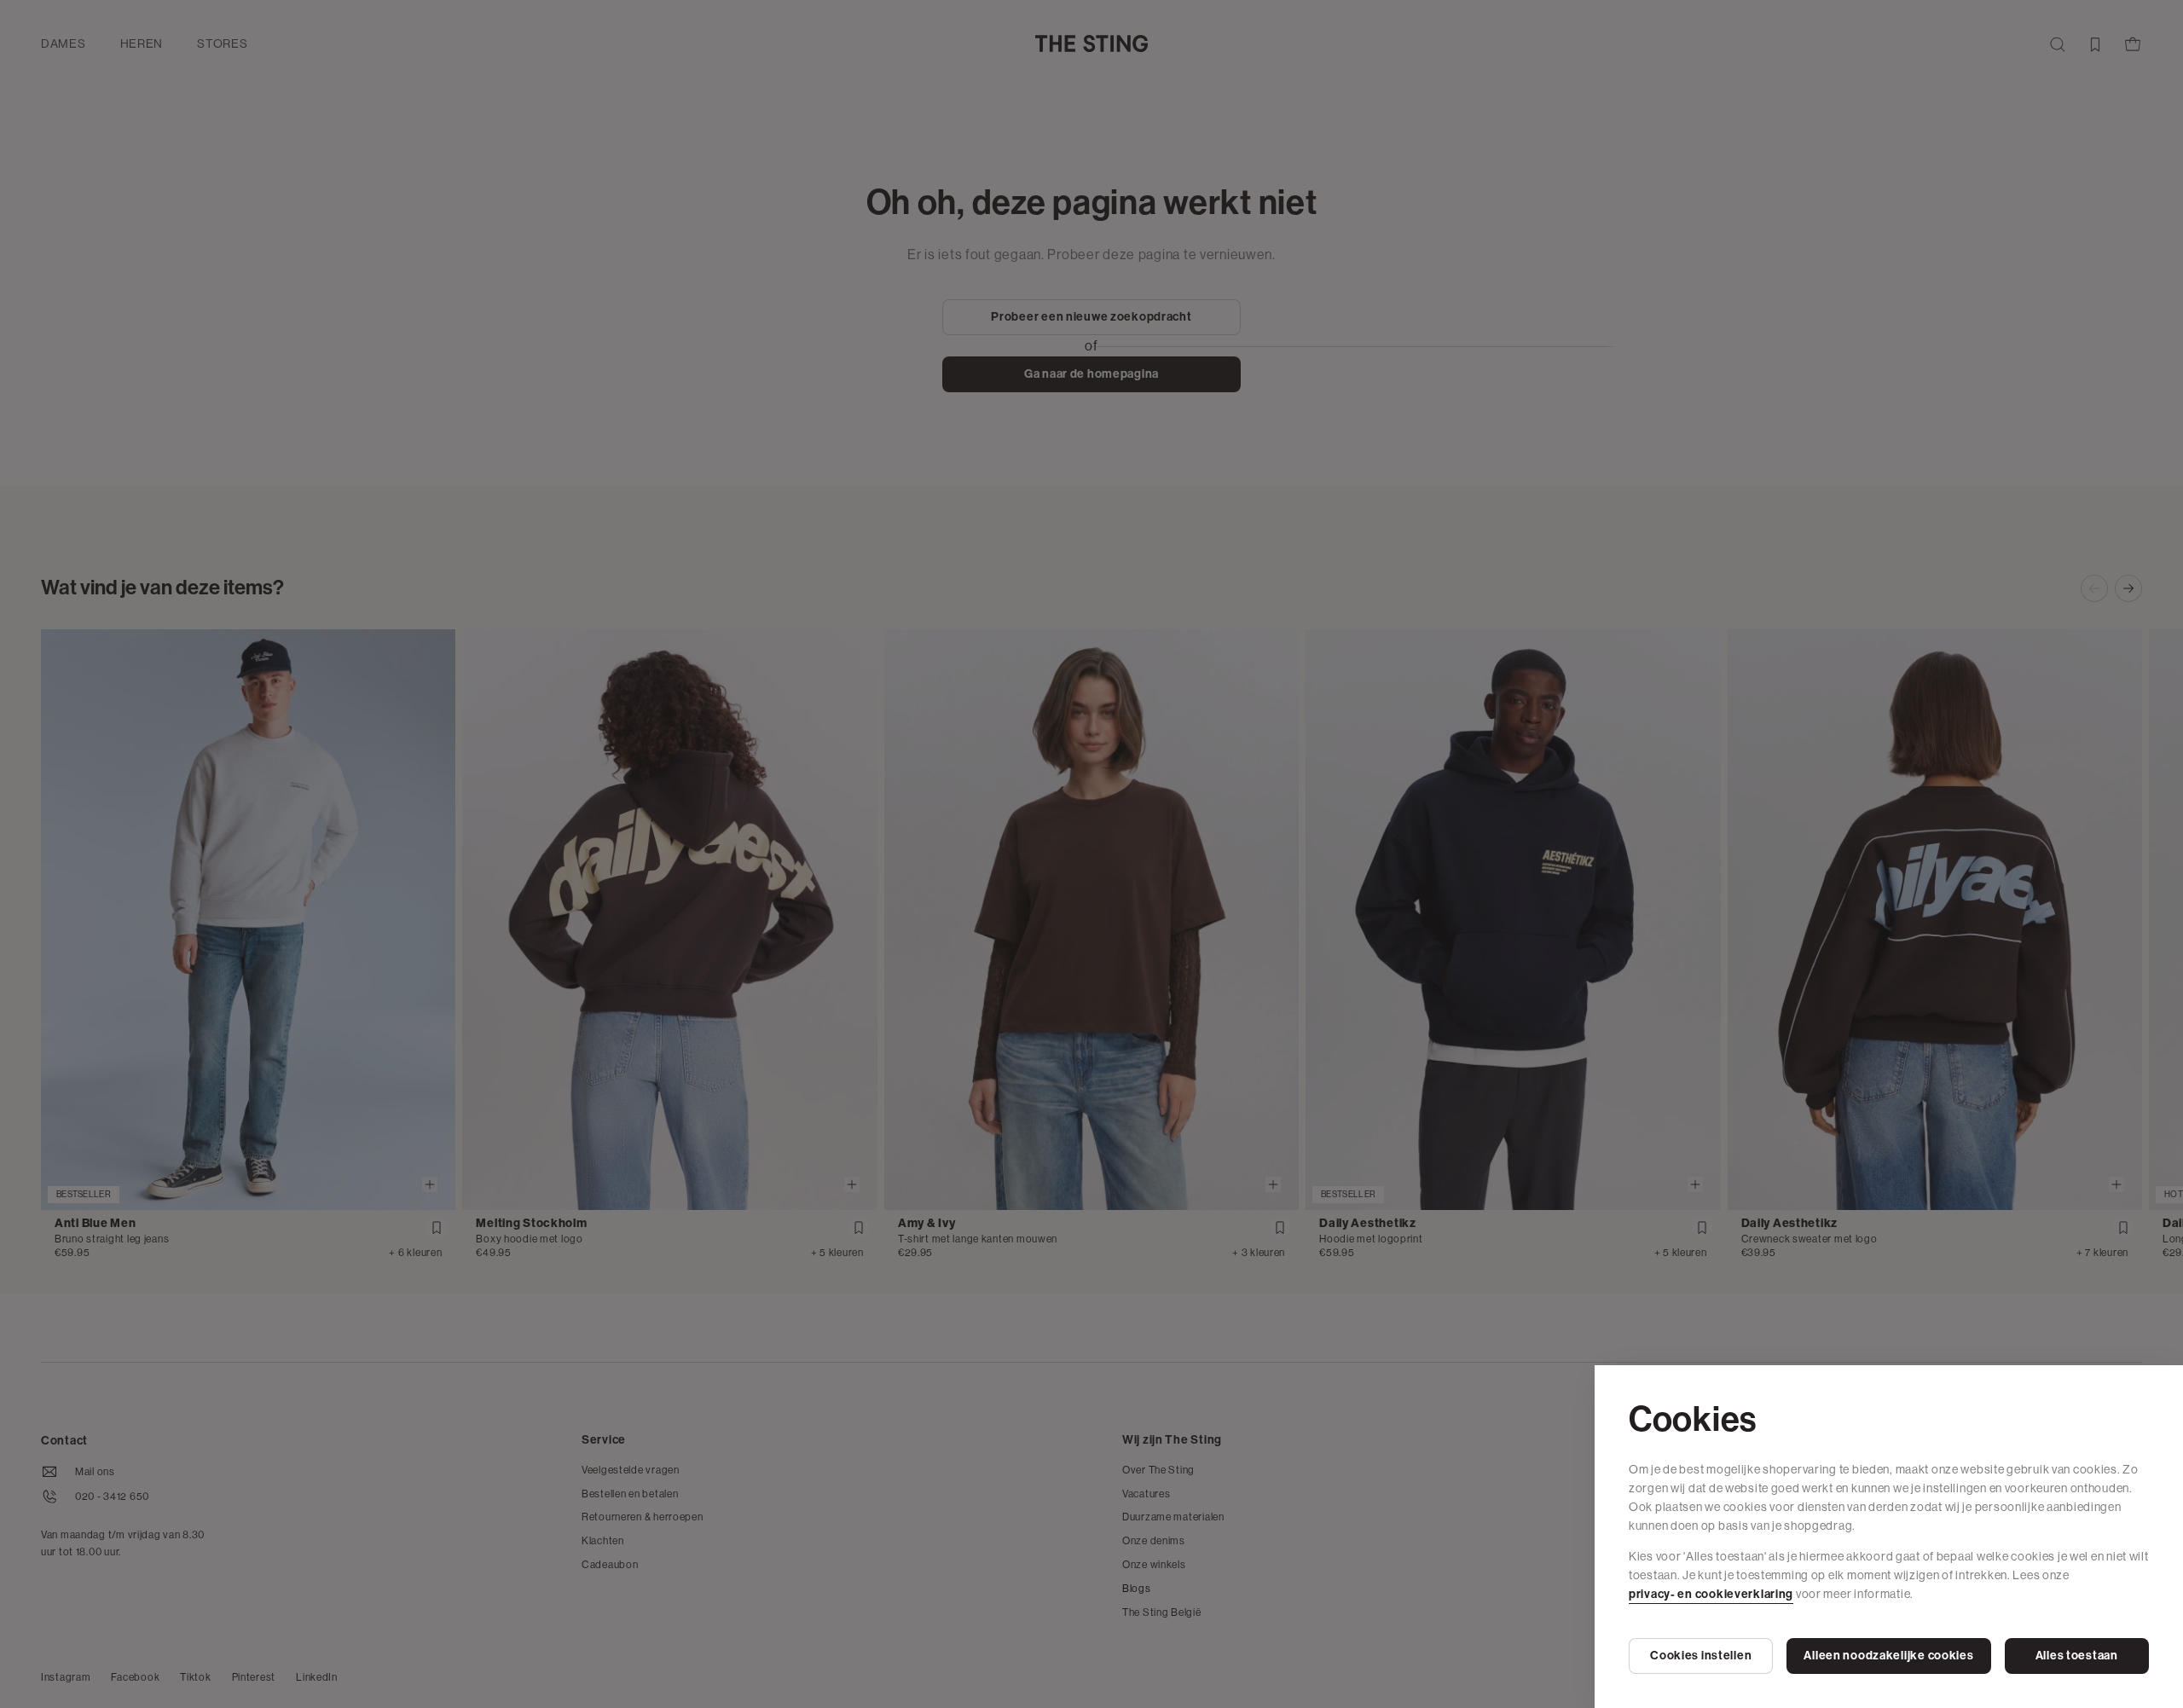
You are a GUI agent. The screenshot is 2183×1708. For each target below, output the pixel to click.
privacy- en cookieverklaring (1711, 1594)
